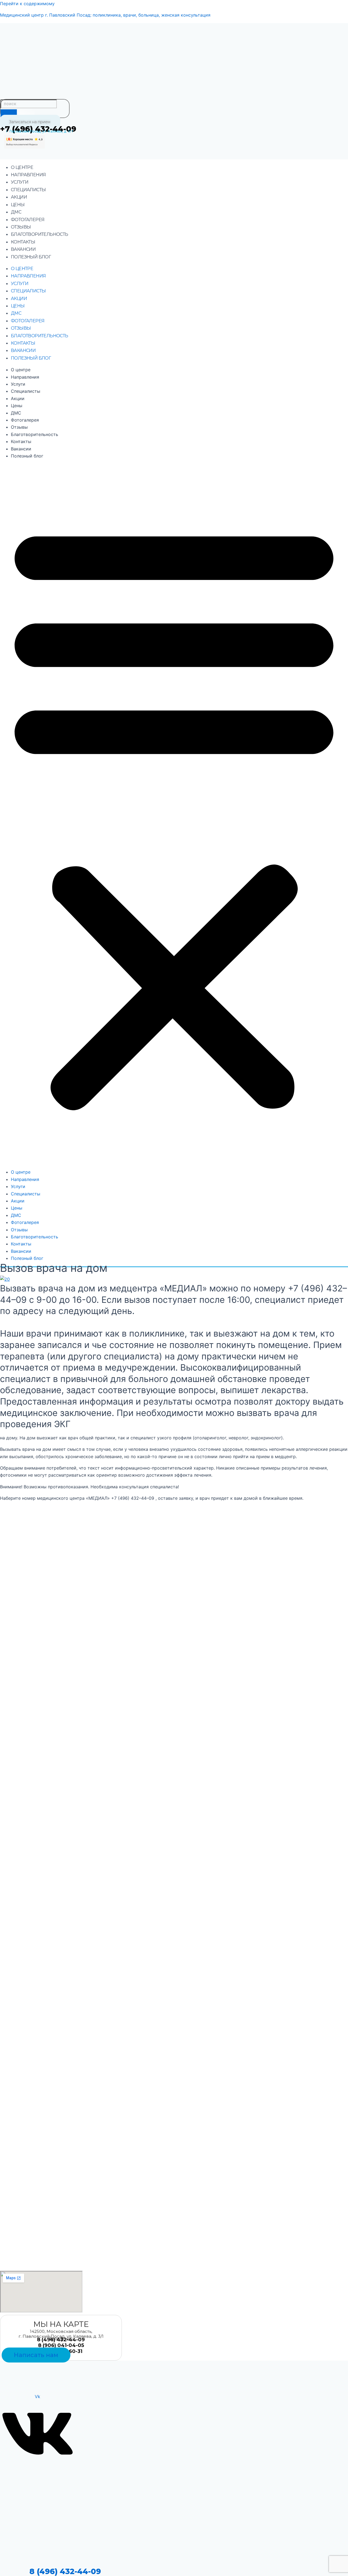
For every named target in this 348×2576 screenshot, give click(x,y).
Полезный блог (31, 257)
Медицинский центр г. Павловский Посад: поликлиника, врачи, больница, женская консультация (105, 15)
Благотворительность (40, 234)
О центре (22, 167)
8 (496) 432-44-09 (65, 2571)
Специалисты (28, 190)
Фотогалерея (28, 220)
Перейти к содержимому (27, 4)
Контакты (23, 242)
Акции (19, 197)
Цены (18, 205)
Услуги (20, 182)
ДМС (16, 212)
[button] (174, 814)
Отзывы (21, 227)
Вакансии (23, 249)
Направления (28, 175)
